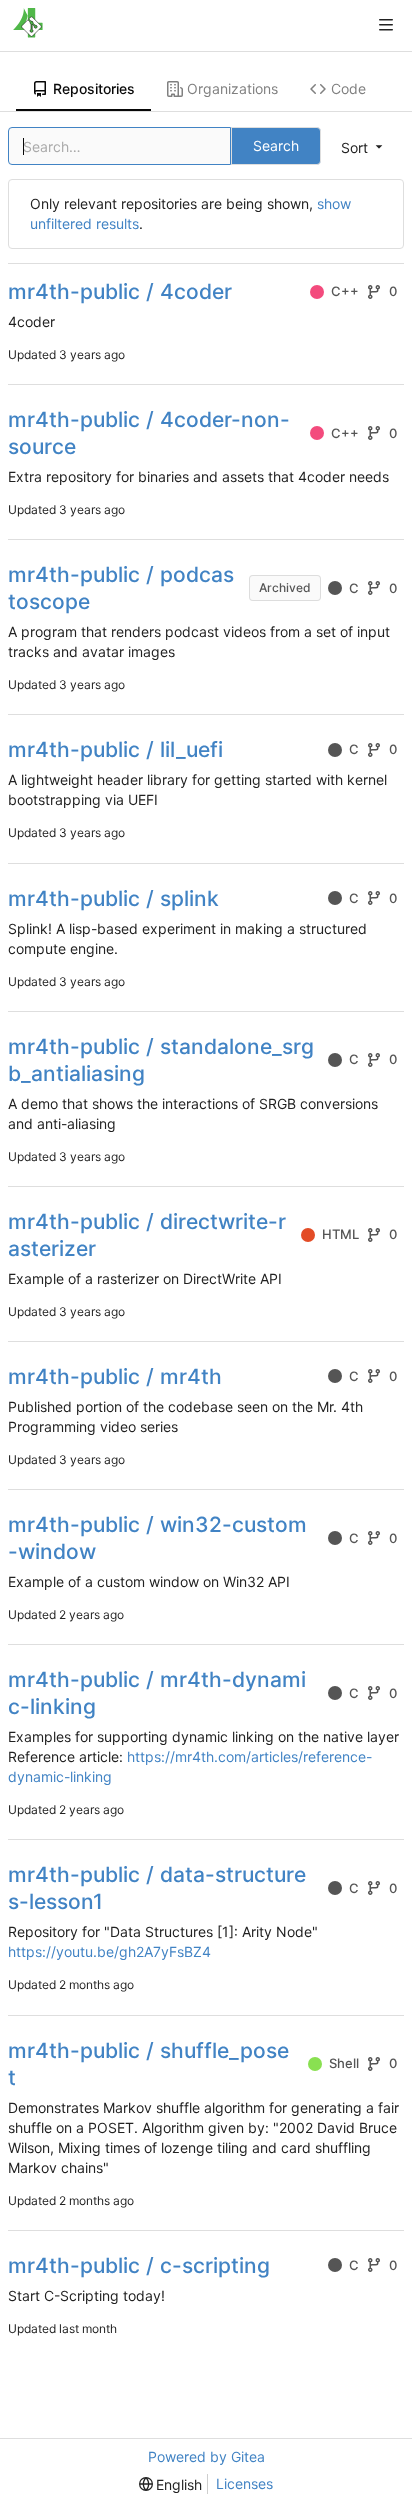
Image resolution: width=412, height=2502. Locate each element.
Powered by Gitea (206, 2456)
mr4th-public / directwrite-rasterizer (147, 1235)
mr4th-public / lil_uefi (115, 749)
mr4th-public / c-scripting (139, 2265)
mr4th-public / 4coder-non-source (149, 433)
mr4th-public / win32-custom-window (157, 1538)
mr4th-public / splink (113, 898)
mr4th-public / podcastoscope (121, 588)
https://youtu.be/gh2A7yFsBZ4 (109, 1951)
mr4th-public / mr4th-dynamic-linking (157, 1693)
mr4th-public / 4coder (120, 291)
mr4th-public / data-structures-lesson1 (157, 1888)
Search (276, 145)
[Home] (28, 25)
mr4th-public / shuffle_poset (148, 2064)
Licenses (244, 2483)
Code (348, 88)
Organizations (232, 88)
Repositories (94, 88)
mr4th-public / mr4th (115, 1376)
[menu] (171, 2484)
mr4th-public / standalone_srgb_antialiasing (161, 1060)
